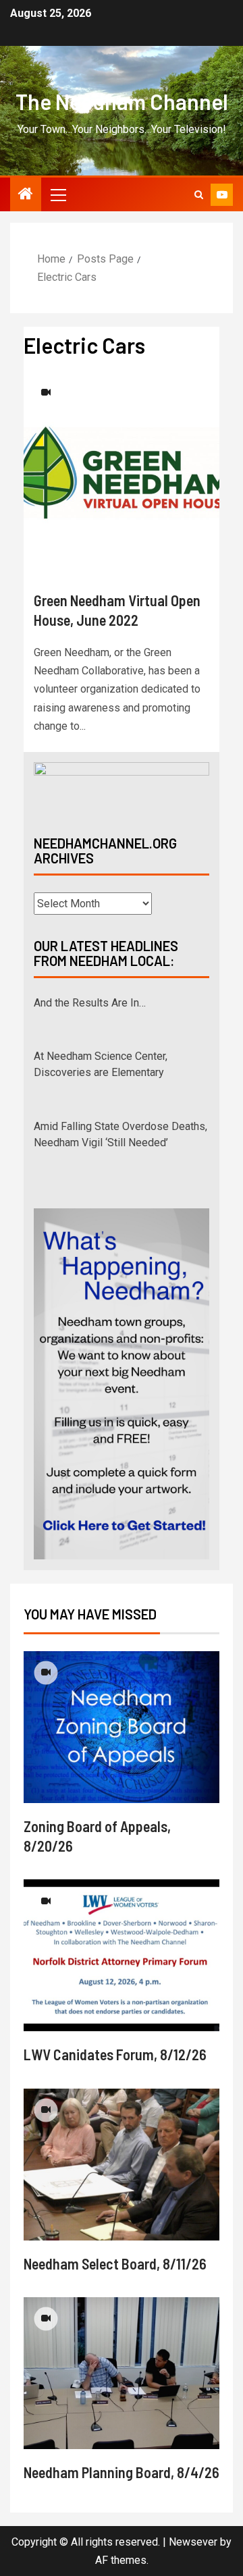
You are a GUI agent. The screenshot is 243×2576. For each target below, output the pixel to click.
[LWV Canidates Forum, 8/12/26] (122, 1955)
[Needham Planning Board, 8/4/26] (122, 2373)
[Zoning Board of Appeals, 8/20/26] (122, 1727)
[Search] (199, 195)
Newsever (193, 2542)
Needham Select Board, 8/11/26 (115, 2263)
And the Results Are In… (90, 1003)
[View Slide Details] (122, 787)
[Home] (26, 195)
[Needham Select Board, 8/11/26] (122, 2165)
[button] (57, 194)
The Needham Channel (122, 101)
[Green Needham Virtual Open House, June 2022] (122, 473)
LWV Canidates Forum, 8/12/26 (115, 2054)
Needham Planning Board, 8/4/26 (122, 2472)
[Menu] (57, 194)
